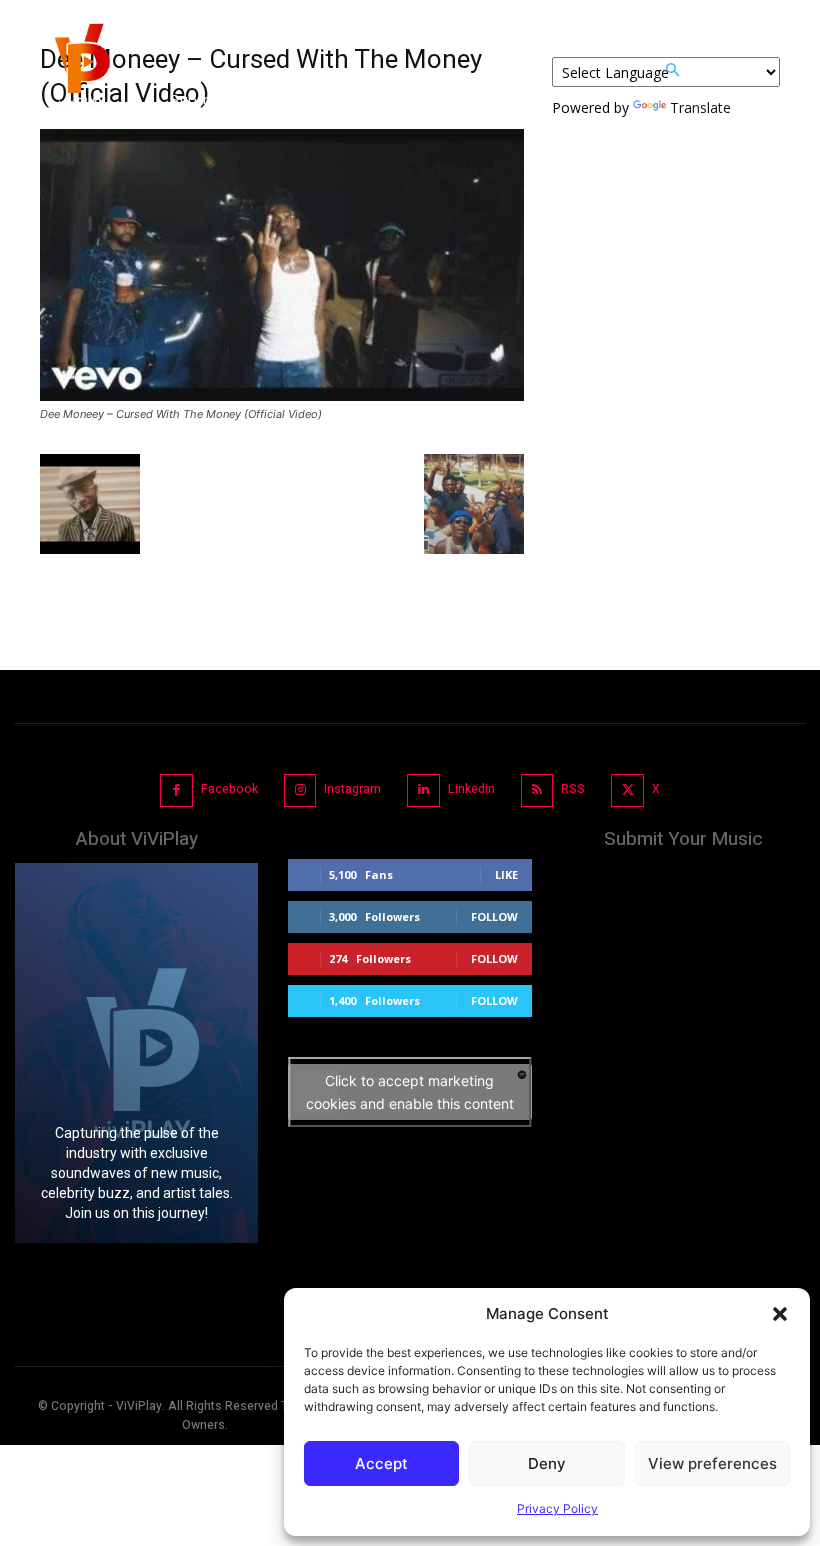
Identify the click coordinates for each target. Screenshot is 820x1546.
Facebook (229, 789)
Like (506, 874)
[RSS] (537, 790)
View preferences (712, 1463)
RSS (573, 789)
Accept (381, 1463)
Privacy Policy (557, 1508)
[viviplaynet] (80, 70)
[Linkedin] (423, 790)
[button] (780, 1314)
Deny (547, 1463)
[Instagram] (300, 790)
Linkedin (471, 789)
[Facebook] (176, 790)
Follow (494, 916)
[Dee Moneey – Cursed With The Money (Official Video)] (282, 395)
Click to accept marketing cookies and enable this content (410, 1092)
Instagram (352, 789)
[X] (627, 790)
